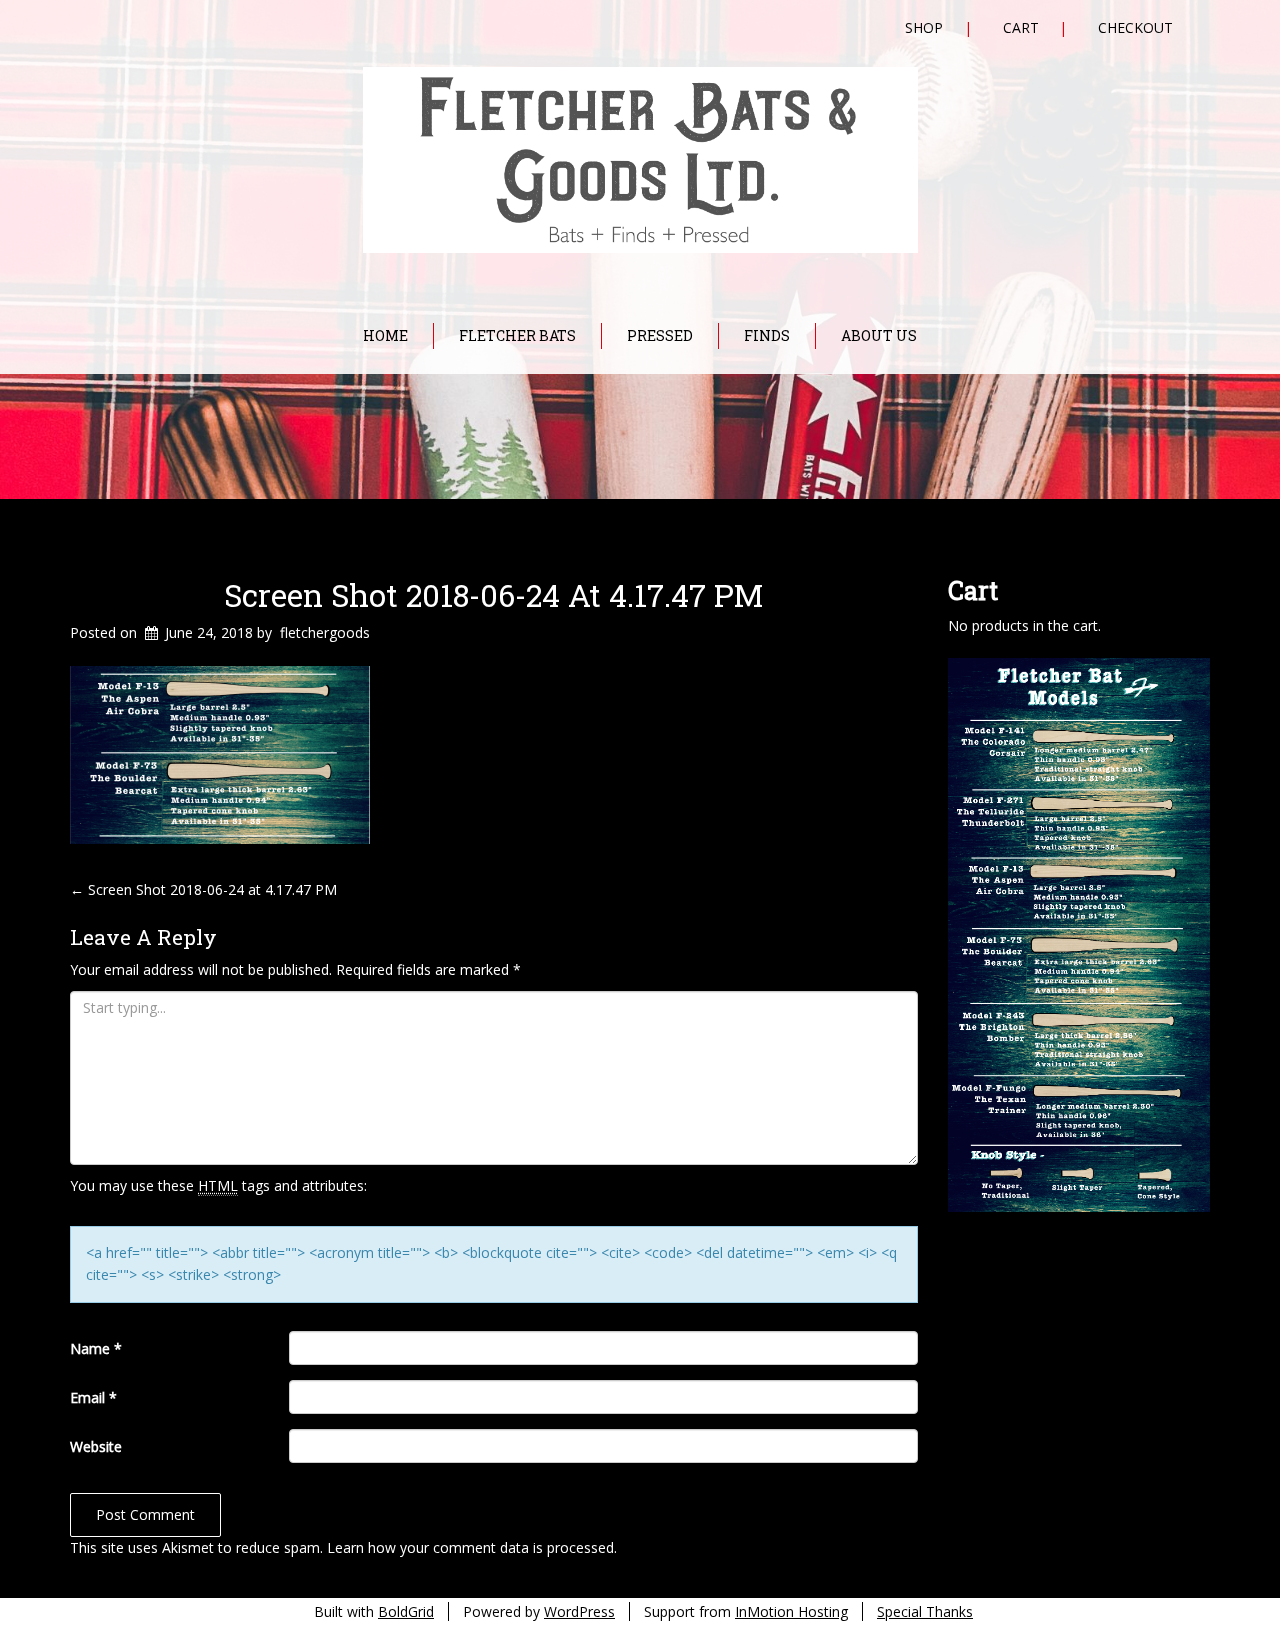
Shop (924, 27)
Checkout (1135, 27)
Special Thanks (925, 1611)
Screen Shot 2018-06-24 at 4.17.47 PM (493, 595)
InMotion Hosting (791, 1611)
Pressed (660, 335)
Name (96, 1348)
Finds (767, 335)
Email (93, 1397)
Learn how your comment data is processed (470, 1547)
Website (96, 1446)
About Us (879, 335)
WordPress (579, 1611)
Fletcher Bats (517, 335)
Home (385, 335)
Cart (1021, 27)
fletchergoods (325, 632)
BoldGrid (406, 1611)
